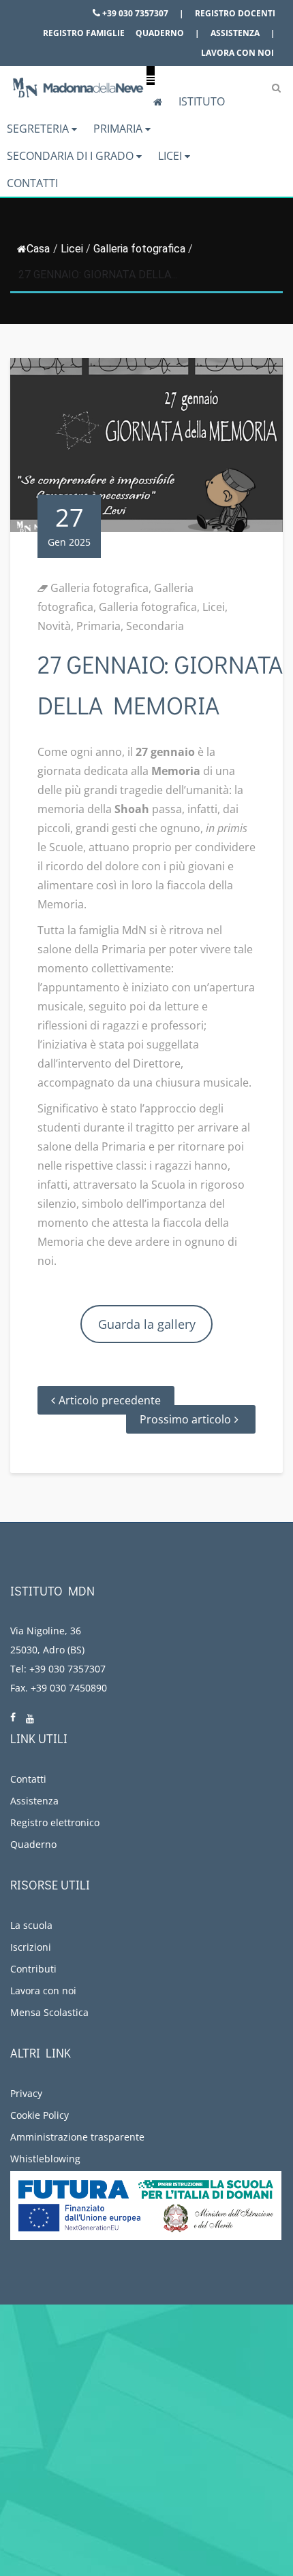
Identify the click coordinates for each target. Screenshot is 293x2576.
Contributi (33, 1969)
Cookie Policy (40, 2115)
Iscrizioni (31, 1947)
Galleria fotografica (139, 249)
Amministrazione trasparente (77, 2137)
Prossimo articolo (185, 1419)
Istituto (202, 101)
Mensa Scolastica (49, 2012)
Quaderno (160, 33)
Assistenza (235, 33)
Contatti (32, 183)
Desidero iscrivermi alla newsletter (125, 2518)
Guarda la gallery (147, 1324)
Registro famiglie (84, 33)
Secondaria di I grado (72, 156)
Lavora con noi (237, 53)
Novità (54, 626)
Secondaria (155, 626)
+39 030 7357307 (134, 13)
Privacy (26, 2093)
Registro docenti (235, 13)
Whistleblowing (45, 2159)
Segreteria (39, 129)
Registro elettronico (55, 1822)
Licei (171, 156)
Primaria (119, 129)
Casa (38, 249)
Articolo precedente (110, 1400)
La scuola (31, 1925)
